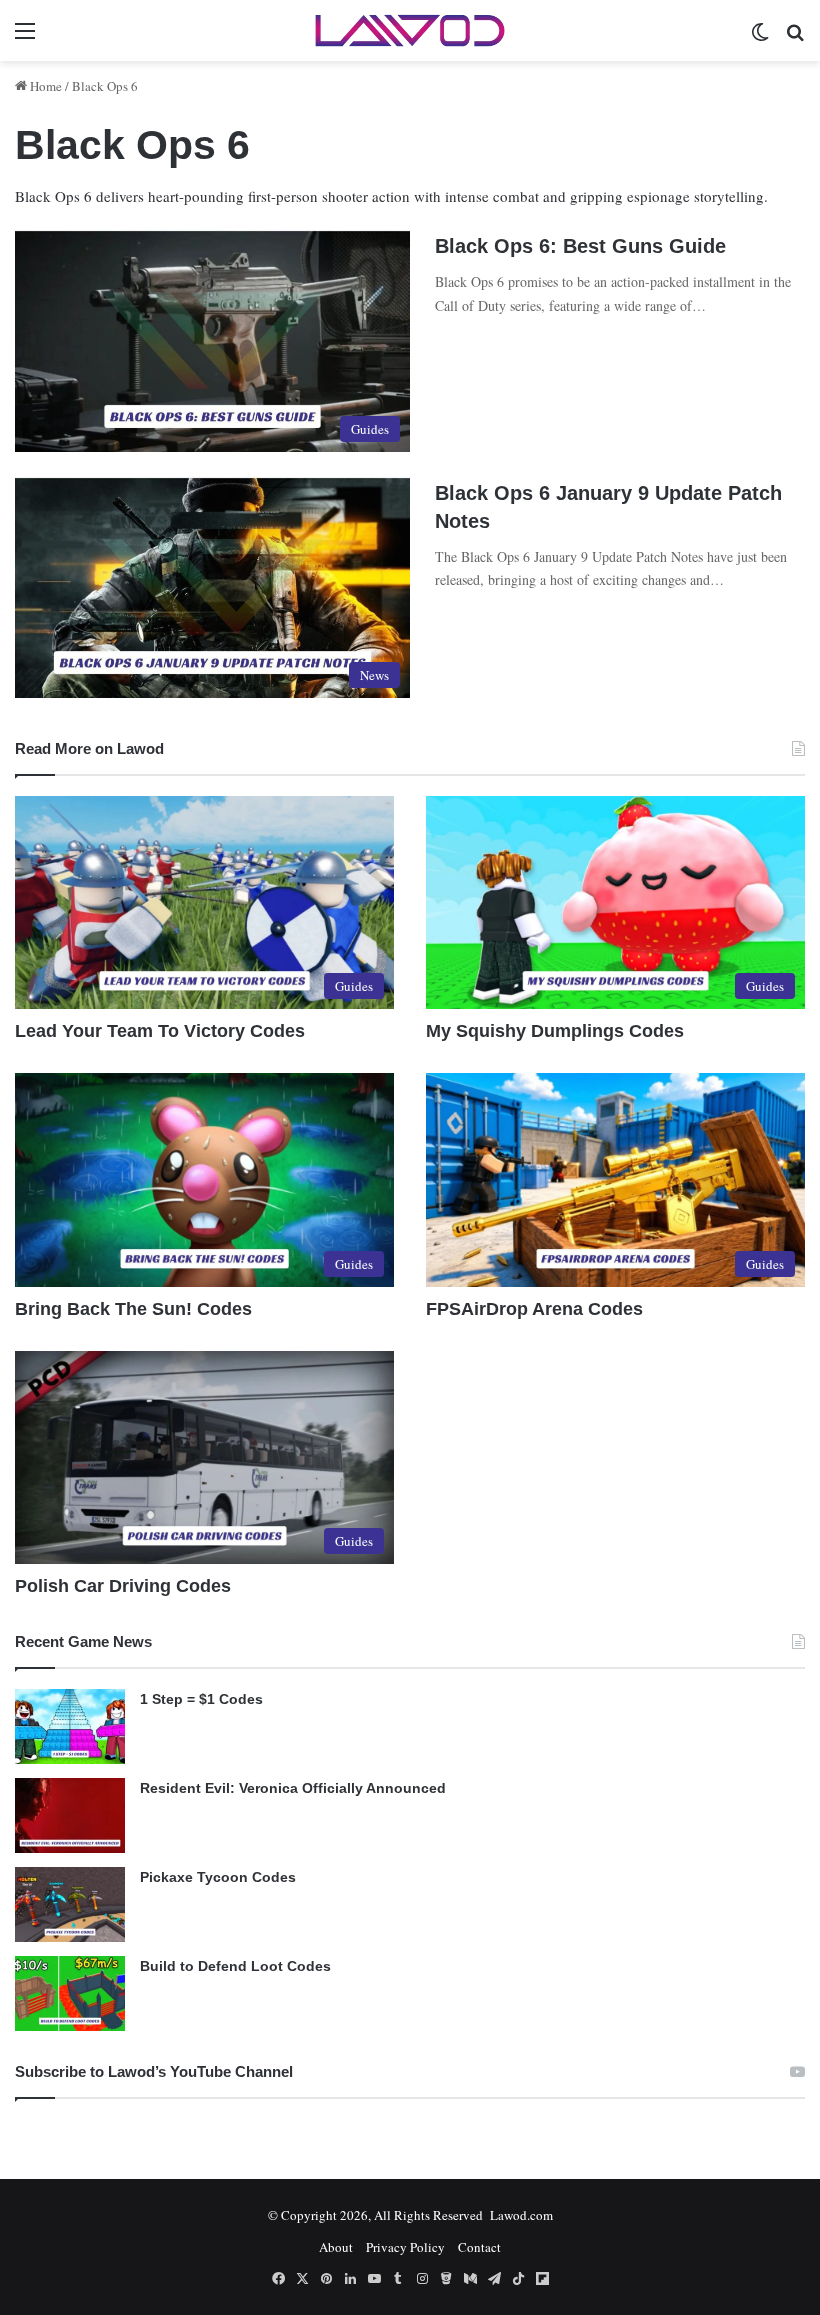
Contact (479, 2247)
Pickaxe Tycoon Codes (218, 1877)
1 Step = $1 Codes (201, 1699)
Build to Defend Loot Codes (235, 1966)
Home (44, 86)
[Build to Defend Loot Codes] (70, 1993)
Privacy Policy (405, 2247)
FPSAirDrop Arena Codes (534, 1309)
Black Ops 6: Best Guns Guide (580, 246)
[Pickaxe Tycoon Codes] (70, 1904)
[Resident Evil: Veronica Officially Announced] (70, 1815)
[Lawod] (410, 30)
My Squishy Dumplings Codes (555, 1031)
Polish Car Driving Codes (123, 1586)
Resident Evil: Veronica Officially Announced (293, 1788)
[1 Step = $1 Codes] (70, 1726)
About (336, 2247)
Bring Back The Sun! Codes (133, 1309)
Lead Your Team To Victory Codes (160, 1031)
